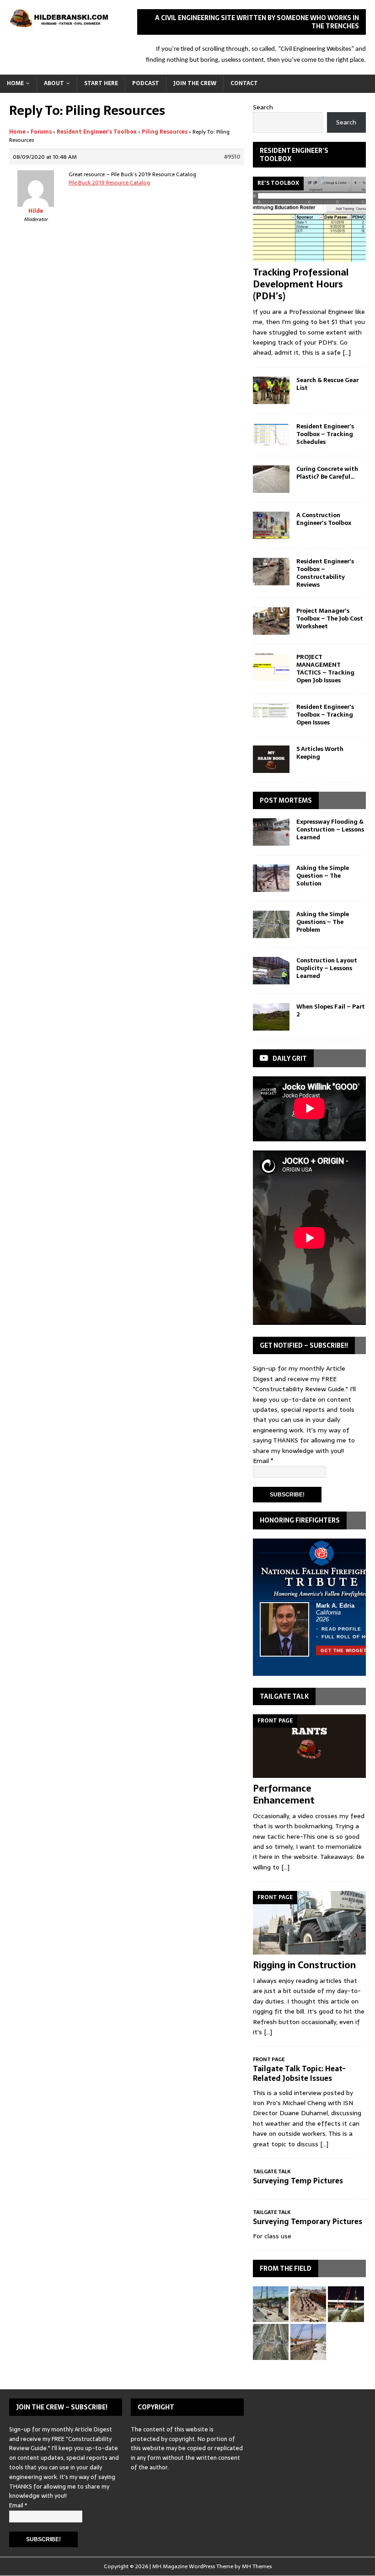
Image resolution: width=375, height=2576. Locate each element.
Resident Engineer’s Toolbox (97, 132)
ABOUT (54, 83)
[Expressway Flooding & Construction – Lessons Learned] (271, 832)
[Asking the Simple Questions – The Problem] (271, 924)
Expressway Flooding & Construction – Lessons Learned (330, 829)
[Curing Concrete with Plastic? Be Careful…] (271, 479)
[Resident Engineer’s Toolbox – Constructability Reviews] (271, 572)
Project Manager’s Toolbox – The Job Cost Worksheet (330, 618)
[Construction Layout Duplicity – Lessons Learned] (271, 971)
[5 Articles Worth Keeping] (271, 759)
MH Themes (257, 2566)
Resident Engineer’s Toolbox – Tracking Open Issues (325, 715)
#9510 (232, 157)
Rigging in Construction (304, 1965)
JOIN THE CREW (195, 83)
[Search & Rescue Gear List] (271, 390)
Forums (41, 132)
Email (263, 1461)
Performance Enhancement (284, 1794)
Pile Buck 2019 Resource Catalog (109, 183)
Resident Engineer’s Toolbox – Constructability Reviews (325, 573)
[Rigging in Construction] (309, 1923)
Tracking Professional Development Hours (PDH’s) (301, 284)
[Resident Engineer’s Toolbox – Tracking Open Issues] (271, 710)
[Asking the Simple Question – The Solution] (271, 878)
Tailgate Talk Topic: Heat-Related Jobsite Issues (299, 2073)
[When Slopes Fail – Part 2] (271, 1017)
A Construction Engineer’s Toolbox (324, 519)
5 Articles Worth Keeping (320, 753)
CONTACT (244, 83)
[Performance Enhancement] (309, 1746)
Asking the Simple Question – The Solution (323, 876)
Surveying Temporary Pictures (308, 2221)
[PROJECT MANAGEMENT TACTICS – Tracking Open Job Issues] (271, 667)
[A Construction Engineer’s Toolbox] (271, 525)
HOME (15, 83)
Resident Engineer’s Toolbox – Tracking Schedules (325, 434)
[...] (347, 352)
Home (17, 132)
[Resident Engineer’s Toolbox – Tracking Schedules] (271, 435)
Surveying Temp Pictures (298, 2181)
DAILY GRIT (290, 1058)
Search (263, 107)
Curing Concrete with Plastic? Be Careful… (327, 473)
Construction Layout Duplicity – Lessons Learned (327, 968)
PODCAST (146, 83)
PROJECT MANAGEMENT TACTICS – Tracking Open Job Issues (325, 669)
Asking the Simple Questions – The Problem (323, 922)
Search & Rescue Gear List (327, 384)
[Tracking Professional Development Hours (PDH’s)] (309, 219)
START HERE (101, 83)
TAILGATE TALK (284, 1696)
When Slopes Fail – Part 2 (331, 1010)
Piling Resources (165, 132)
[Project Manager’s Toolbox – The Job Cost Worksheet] (271, 621)
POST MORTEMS (286, 800)
